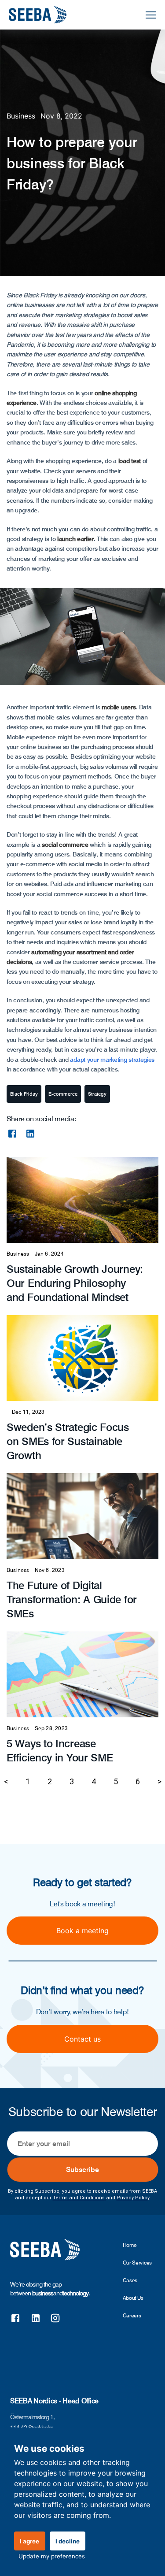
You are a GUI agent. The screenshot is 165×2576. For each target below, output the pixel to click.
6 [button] (138, 1781)
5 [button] (116, 1781)
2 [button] (50, 1781)
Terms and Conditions (79, 2198)
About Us (133, 2298)
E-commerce (63, 1094)
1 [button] (28, 1781)
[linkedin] (30, 1134)
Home (130, 2245)
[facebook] (12, 1134)
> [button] (159, 1781)
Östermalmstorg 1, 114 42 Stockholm (32, 2422)
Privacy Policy (133, 2198)
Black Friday (24, 1094)
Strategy (97, 1094)
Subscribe (82, 2170)
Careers (132, 2315)
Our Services (137, 2263)
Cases (130, 2280)
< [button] (6, 1781)
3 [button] (72, 1781)
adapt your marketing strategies (112, 1060)
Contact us (82, 2039)
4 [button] (94, 1781)
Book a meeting (82, 1931)
